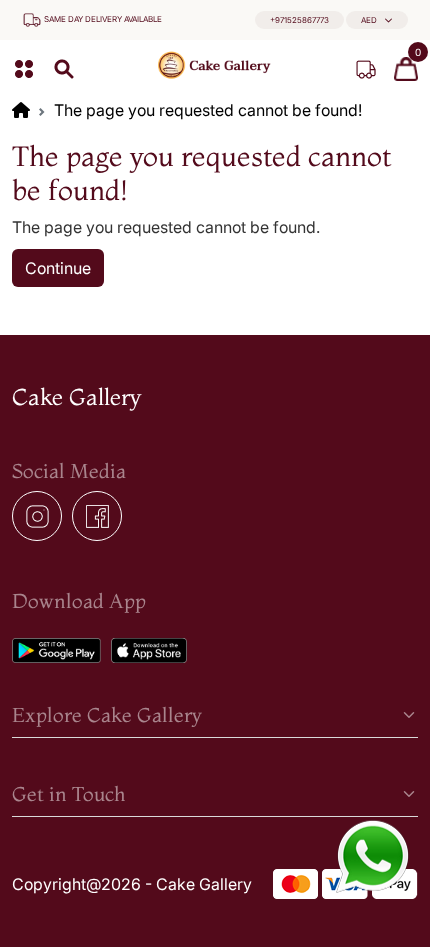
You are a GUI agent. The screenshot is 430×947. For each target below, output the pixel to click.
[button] (377, 20)
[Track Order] (366, 69)
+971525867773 (299, 20)
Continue (58, 268)
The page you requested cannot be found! (208, 110)
